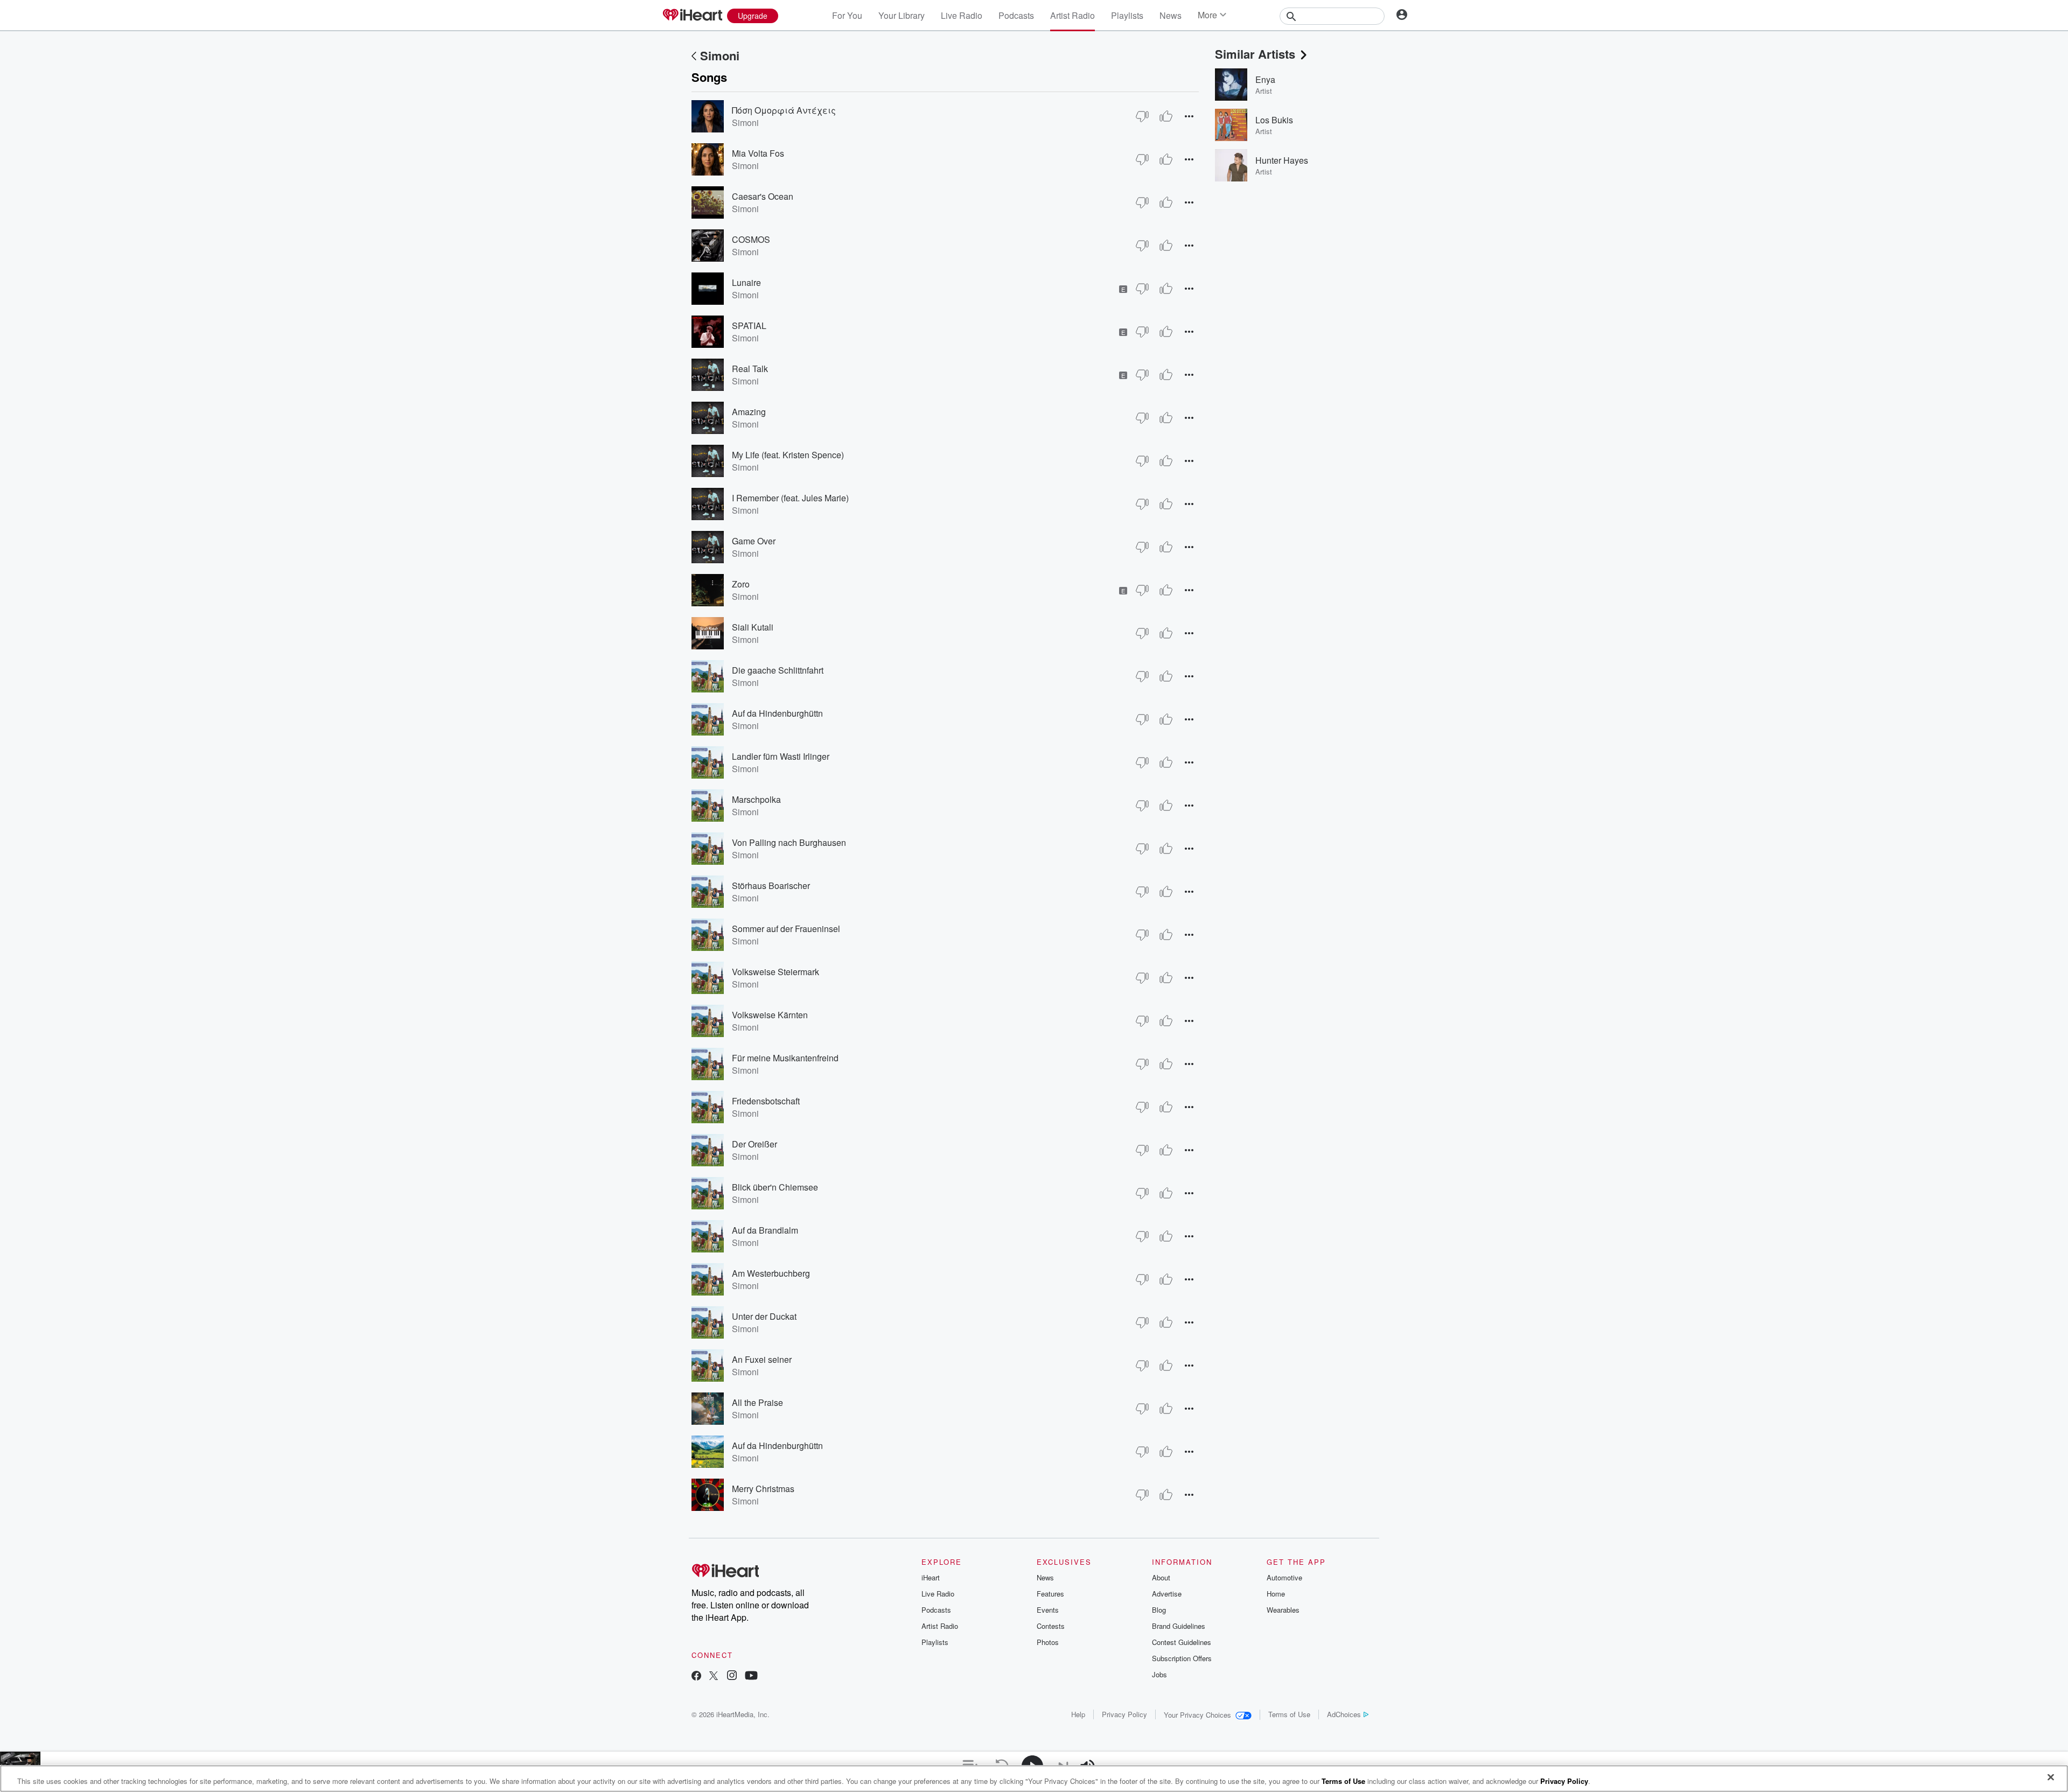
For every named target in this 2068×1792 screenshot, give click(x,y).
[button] (1189, 116)
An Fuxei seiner (762, 1359)
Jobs (1159, 1674)
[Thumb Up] (1166, 116)
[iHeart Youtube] (751, 1676)
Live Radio (962, 15)
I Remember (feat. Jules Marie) (790, 498)
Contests (1051, 1626)
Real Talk (750, 369)
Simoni (720, 55)
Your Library (902, 15)
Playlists (1127, 15)
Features (1050, 1594)
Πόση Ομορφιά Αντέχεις (784, 110)
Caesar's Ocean (763, 196)
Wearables (1283, 1610)
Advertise (1167, 1594)
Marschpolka (756, 799)
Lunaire (746, 282)
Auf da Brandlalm (765, 1230)
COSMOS (751, 239)
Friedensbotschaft (766, 1101)
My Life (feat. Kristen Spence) (788, 455)
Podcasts (1016, 15)
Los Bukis (1274, 120)
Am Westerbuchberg (771, 1273)
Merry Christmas (763, 1489)
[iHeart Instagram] (732, 1676)
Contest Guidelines (1182, 1642)
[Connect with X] (714, 1676)
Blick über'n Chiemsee (775, 1187)
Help (1078, 1714)
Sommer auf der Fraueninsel (786, 929)
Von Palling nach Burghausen (789, 842)
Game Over (754, 541)
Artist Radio (1073, 15)
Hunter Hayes (1282, 160)
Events (1048, 1610)
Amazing (749, 412)
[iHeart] (692, 16)
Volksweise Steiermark (775, 972)
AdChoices (1344, 1714)
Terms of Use (1289, 1714)
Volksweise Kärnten (770, 1015)
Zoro (741, 584)
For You (847, 15)
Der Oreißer (754, 1144)
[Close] (2051, 1777)
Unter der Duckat (764, 1316)
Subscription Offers (1182, 1658)
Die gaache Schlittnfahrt (778, 670)
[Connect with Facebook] (696, 1676)
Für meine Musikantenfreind (785, 1058)
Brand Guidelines (1179, 1626)
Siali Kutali (753, 627)
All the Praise (757, 1402)
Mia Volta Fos (758, 153)
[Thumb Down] (1142, 116)
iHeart (931, 1577)
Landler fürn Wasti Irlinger (781, 756)
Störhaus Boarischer (771, 885)
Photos (1048, 1642)
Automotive (1284, 1577)
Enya (1265, 79)
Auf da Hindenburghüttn (777, 713)
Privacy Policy (1124, 1714)
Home (1276, 1594)
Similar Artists (1255, 54)
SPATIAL (749, 325)
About (1161, 1577)
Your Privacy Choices (1197, 1715)
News (1171, 15)
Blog (1159, 1610)
